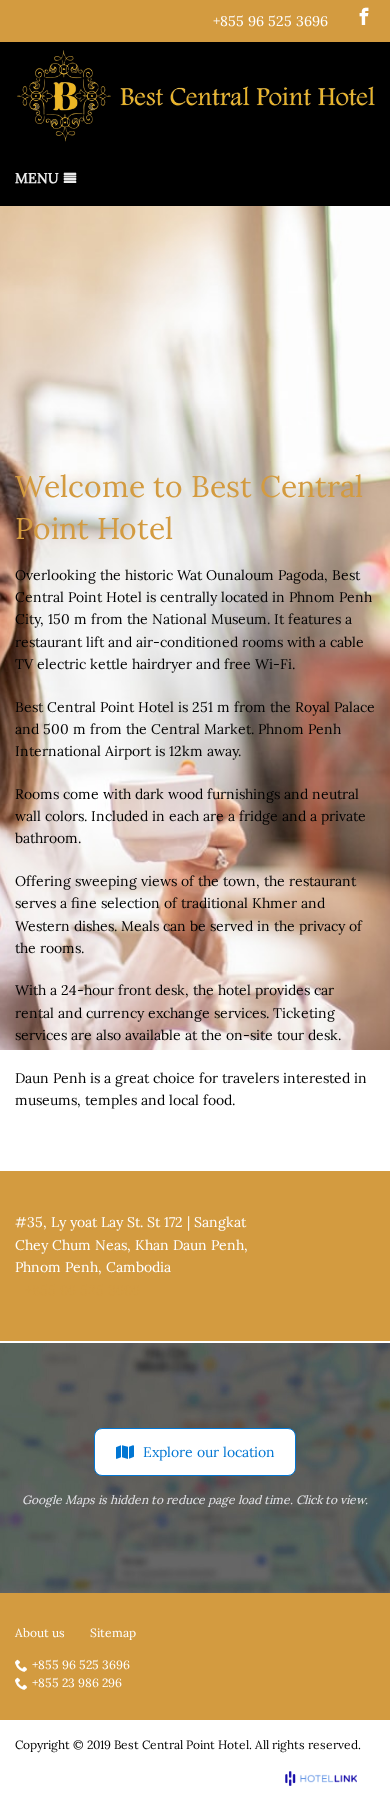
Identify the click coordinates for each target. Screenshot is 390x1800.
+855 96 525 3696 (270, 21)
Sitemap (113, 1632)
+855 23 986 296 (77, 1683)
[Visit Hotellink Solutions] (330, 1778)
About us (40, 1632)
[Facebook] (364, 16)
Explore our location (209, 1452)
